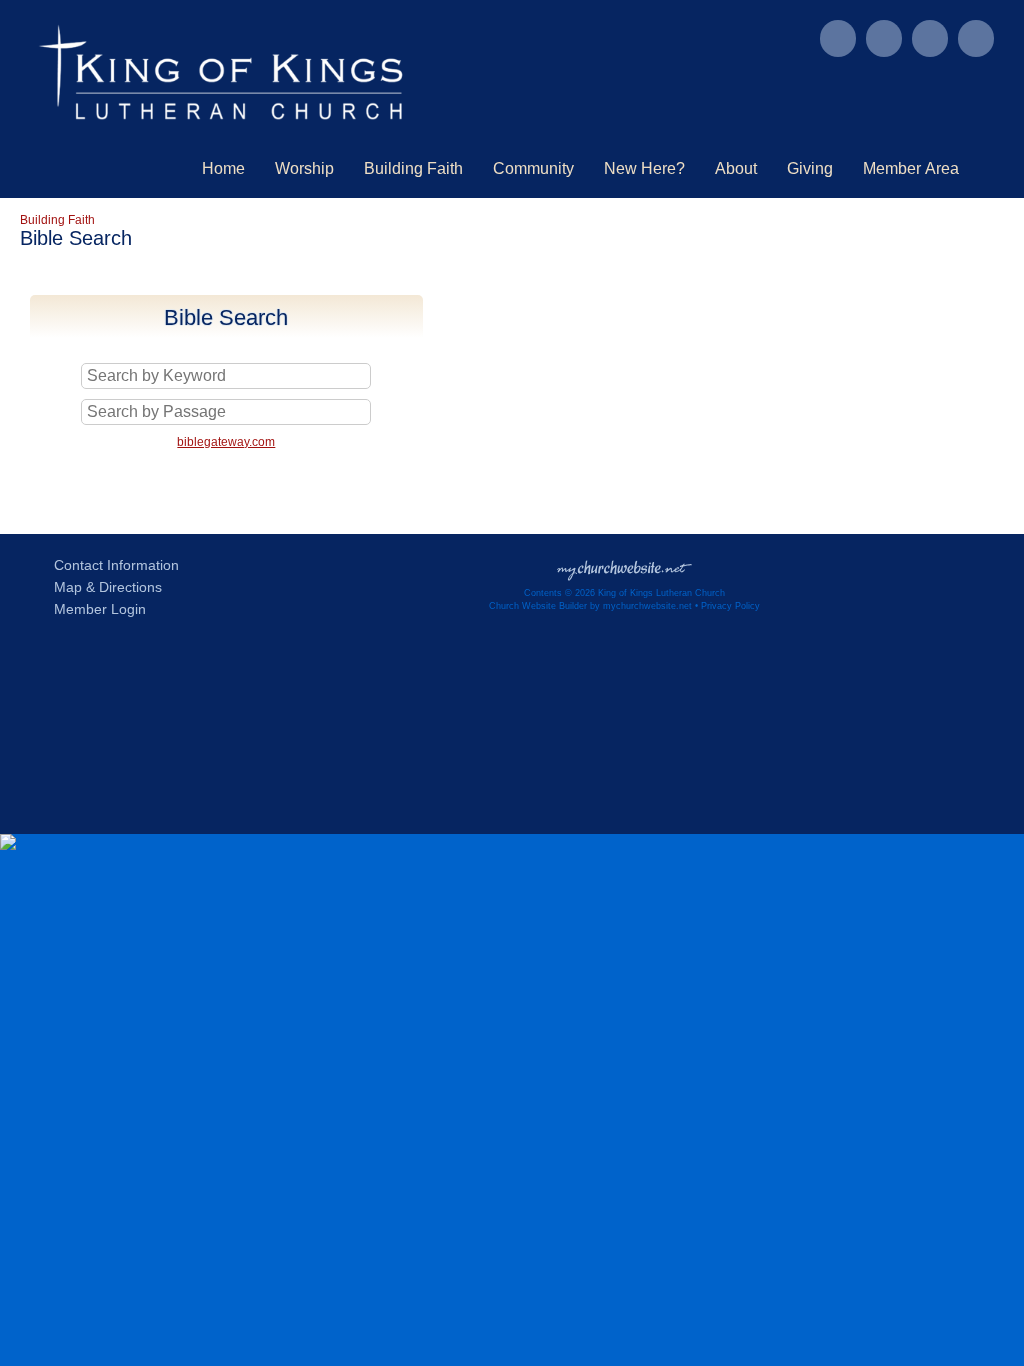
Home (223, 168)
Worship (304, 168)
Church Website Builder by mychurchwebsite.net (590, 606)
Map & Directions (104, 587)
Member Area (911, 168)
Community (533, 168)
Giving (810, 168)
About (736, 168)
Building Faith (413, 168)
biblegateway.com (226, 442)
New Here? (644, 168)
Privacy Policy (730, 606)
